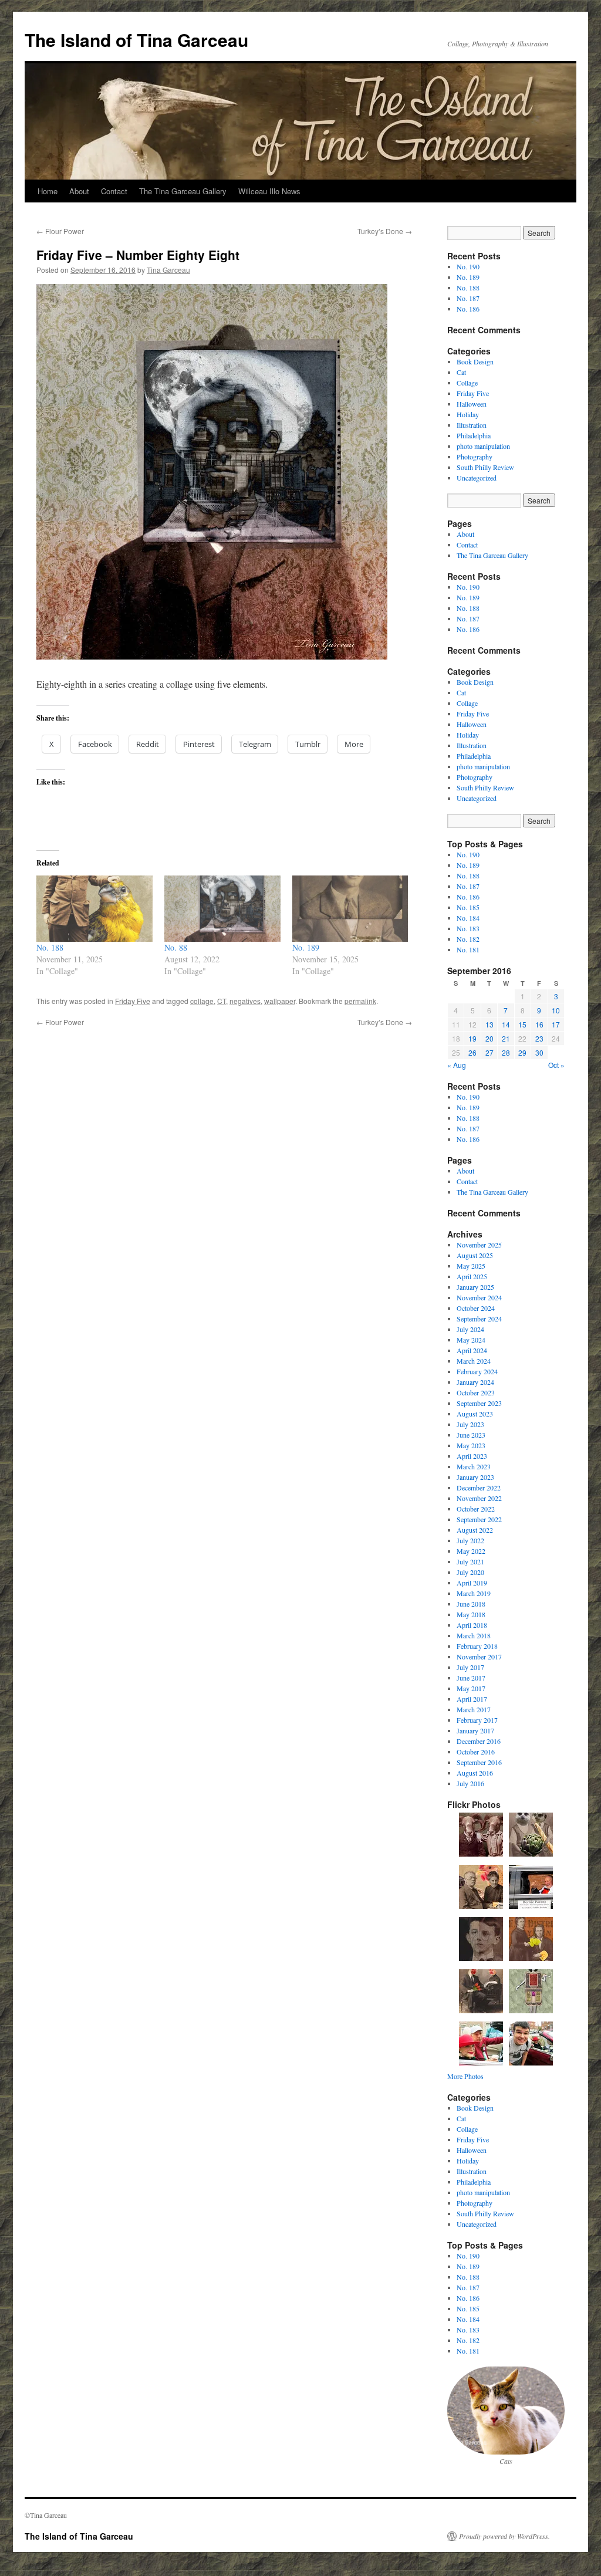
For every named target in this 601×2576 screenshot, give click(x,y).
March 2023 (474, 1466)
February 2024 (477, 1371)
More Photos (465, 2076)
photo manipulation (483, 446)
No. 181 (468, 949)
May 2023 (471, 1445)
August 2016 (475, 1773)
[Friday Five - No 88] (212, 656)
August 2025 (475, 1255)
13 (489, 1024)
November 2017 (479, 1657)
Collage (467, 383)
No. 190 (468, 266)
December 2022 (479, 1488)
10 (556, 1010)
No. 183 (468, 928)
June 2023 (471, 1435)
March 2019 (474, 1593)
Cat (461, 372)
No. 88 (176, 947)
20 (489, 1038)
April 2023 (472, 1456)
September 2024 (479, 1319)
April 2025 (472, 1276)
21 (506, 1038)
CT (222, 1001)
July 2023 (470, 1424)
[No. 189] (350, 909)
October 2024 (476, 1308)
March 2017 (474, 1709)
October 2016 (476, 1752)
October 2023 (476, 1392)
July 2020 (470, 1572)
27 (489, 1052)
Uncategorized (477, 478)
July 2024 (470, 1329)
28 (506, 1052)
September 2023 (479, 1403)
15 (522, 1024)
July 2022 (470, 1540)
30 (539, 1052)
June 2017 (471, 1678)
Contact (114, 191)
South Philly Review (485, 467)
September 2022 (479, 1519)
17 (556, 1024)
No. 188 (50, 947)
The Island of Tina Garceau (136, 40)
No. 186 (468, 309)
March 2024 (474, 1361)
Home (48, 191)
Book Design (475, 361)
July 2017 (470, 1667)
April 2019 (472, 1583)
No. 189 (306, 947)
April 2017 (472, 1699)
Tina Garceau (168, 270)
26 (472, 1052)
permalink (360, 1001)
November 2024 (479, 1297)
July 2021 (470, 1561)
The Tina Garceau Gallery (183, 191)
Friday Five (133, 1001)
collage (202, 1001)
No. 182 (468, 939)
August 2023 (475, 1414)
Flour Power (60, 231)
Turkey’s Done (385, 231)
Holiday (468, 414)
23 (539, 1038)
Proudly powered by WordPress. (504, 2536)
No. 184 (468, 918)
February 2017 (477, 1720)
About (79, 191)
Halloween (472, 404)
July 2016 (470, 1783)
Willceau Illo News (269, 191)
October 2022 (476, 1509)
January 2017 (475, 1730)
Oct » (556, 1065)
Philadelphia (474, 435)
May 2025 (471, 1266)
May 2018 (471, 1614)
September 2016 (479, 1762)
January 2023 (475, 1477)
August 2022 (475, 1530)
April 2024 (472, 1350)
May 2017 (471, 1688)
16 (539, 1024)
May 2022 (471, 1551)
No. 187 (468, 298)
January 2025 (475, 1287)
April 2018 (472, 1625)
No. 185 (468, 907)
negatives (245, 1001)
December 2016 (479, 1741)
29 (522, 1052)
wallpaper (280, 1001)
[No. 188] (94, 909)
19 (472, 1038)
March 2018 (474, 1635)
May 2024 (471, 1340)
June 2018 (471, 1604)
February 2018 (477, 1646)
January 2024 (475, 1382)
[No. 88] (222, 909)
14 (506, 1024)
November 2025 (479, 1245)
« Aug (457, 1065)
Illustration (472, 425)
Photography (475, 457)
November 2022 (479, 1498)
